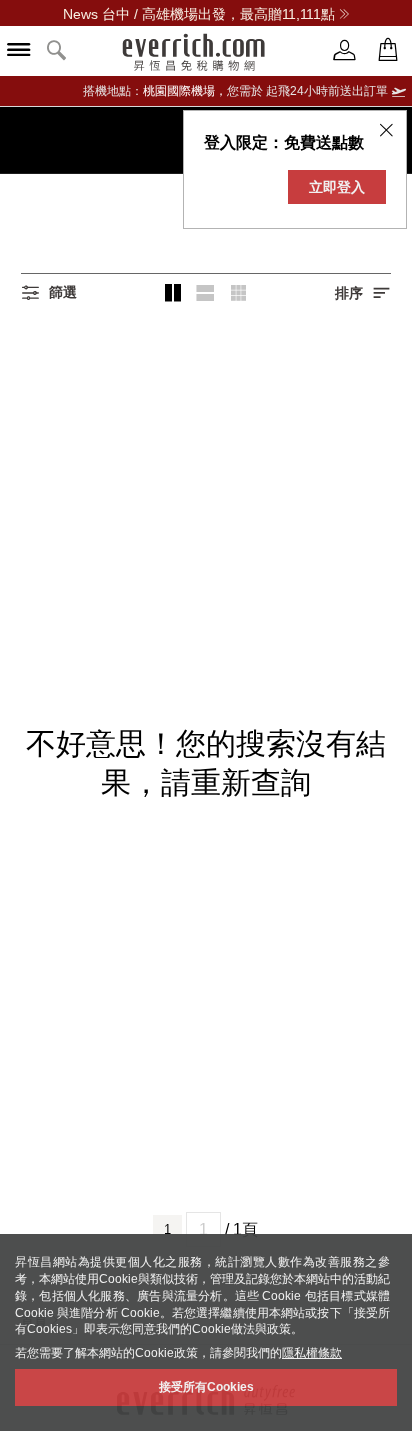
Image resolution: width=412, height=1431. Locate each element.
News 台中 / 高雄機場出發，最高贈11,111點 (199, 14)
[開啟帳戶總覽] (345, 50)
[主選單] (19, 51)
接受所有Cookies (206, 1387)
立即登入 (337, 187)
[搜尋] (57, 51)
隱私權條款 (312, 1353)
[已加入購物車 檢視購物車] (388, 50)
